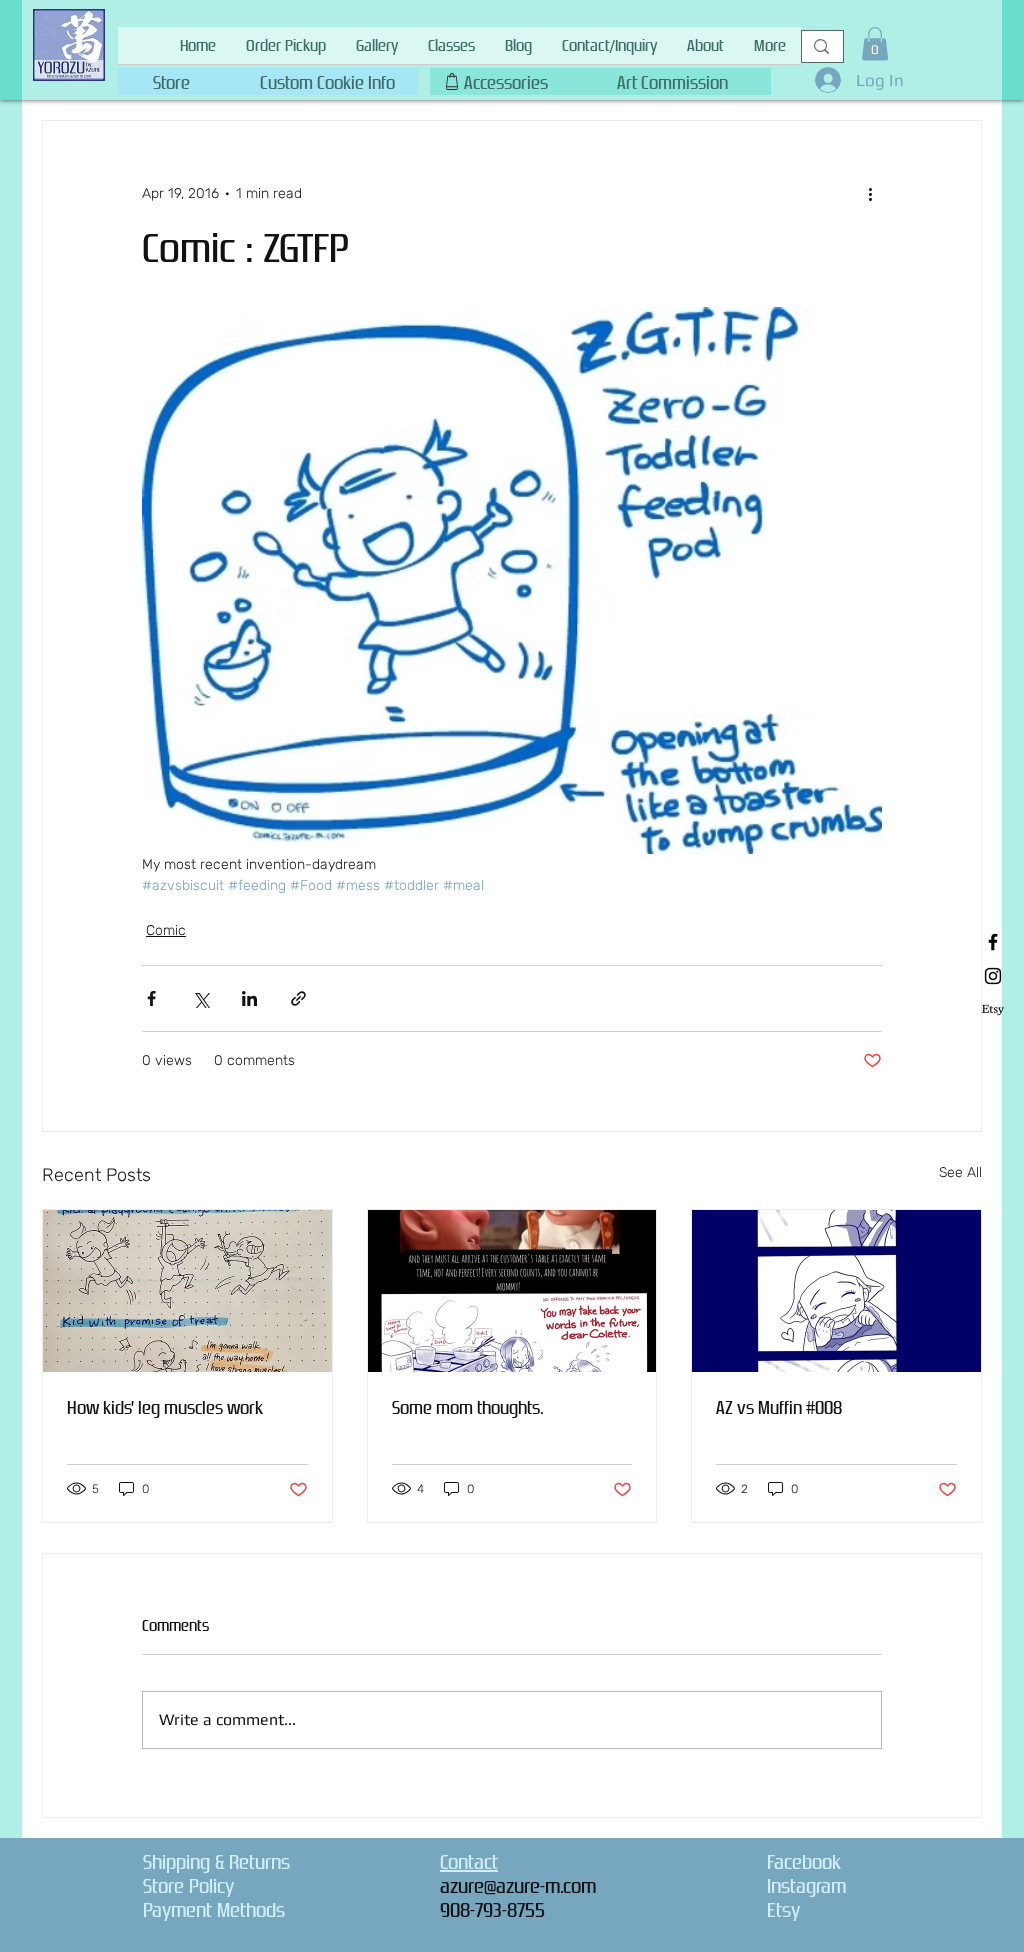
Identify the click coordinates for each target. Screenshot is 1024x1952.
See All (960, 1172)
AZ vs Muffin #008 (779, 1407)
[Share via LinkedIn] (249, 998)
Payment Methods (214, 1910)
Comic (166, 930)
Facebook (804, 1862)
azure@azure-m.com (518, 1886)
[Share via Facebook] (151, 998)
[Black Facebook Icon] (993, 942)
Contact (469, 1862)
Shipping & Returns (216, 1862)
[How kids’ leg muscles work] (187, 1291)
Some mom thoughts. (468, 1407)
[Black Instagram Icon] (993, 976)
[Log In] (822, 80)
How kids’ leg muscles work (165, 1407)
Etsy (783, 1910)
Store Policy (188, 1886)
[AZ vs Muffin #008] (836, 1291)
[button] (327, 78)
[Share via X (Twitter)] (200, 998)
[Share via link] (298, 998)
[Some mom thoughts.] (512, 1291)
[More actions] (870, 193)
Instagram (806, 1886)
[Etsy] (993, 1010)
